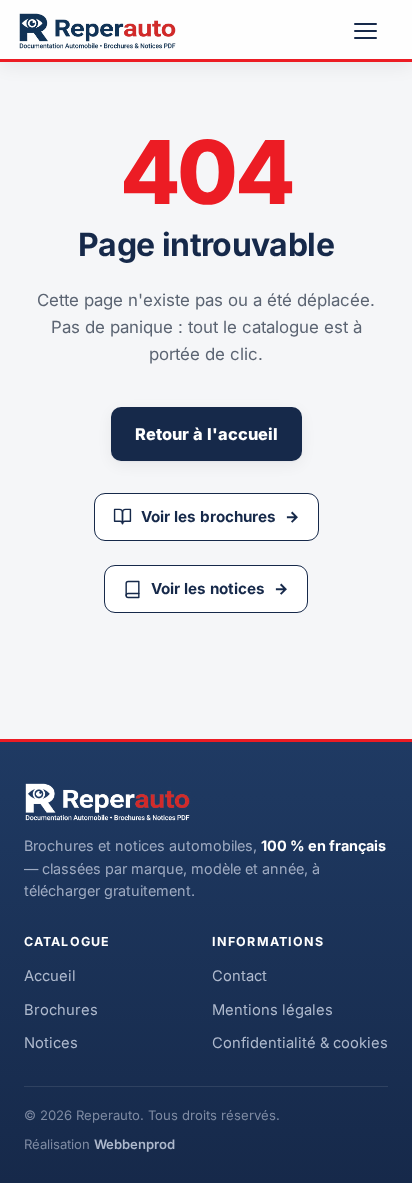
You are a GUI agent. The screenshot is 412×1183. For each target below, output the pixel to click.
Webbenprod (134, 1144)
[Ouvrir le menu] (374, 31)
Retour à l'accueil (206, 434)
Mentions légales (272, 1010)
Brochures (61, 1010)
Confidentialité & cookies (300, 1043)
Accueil (50, 976)
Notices (51, 1043)
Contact (239, 976)
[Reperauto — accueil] (97, 31)
